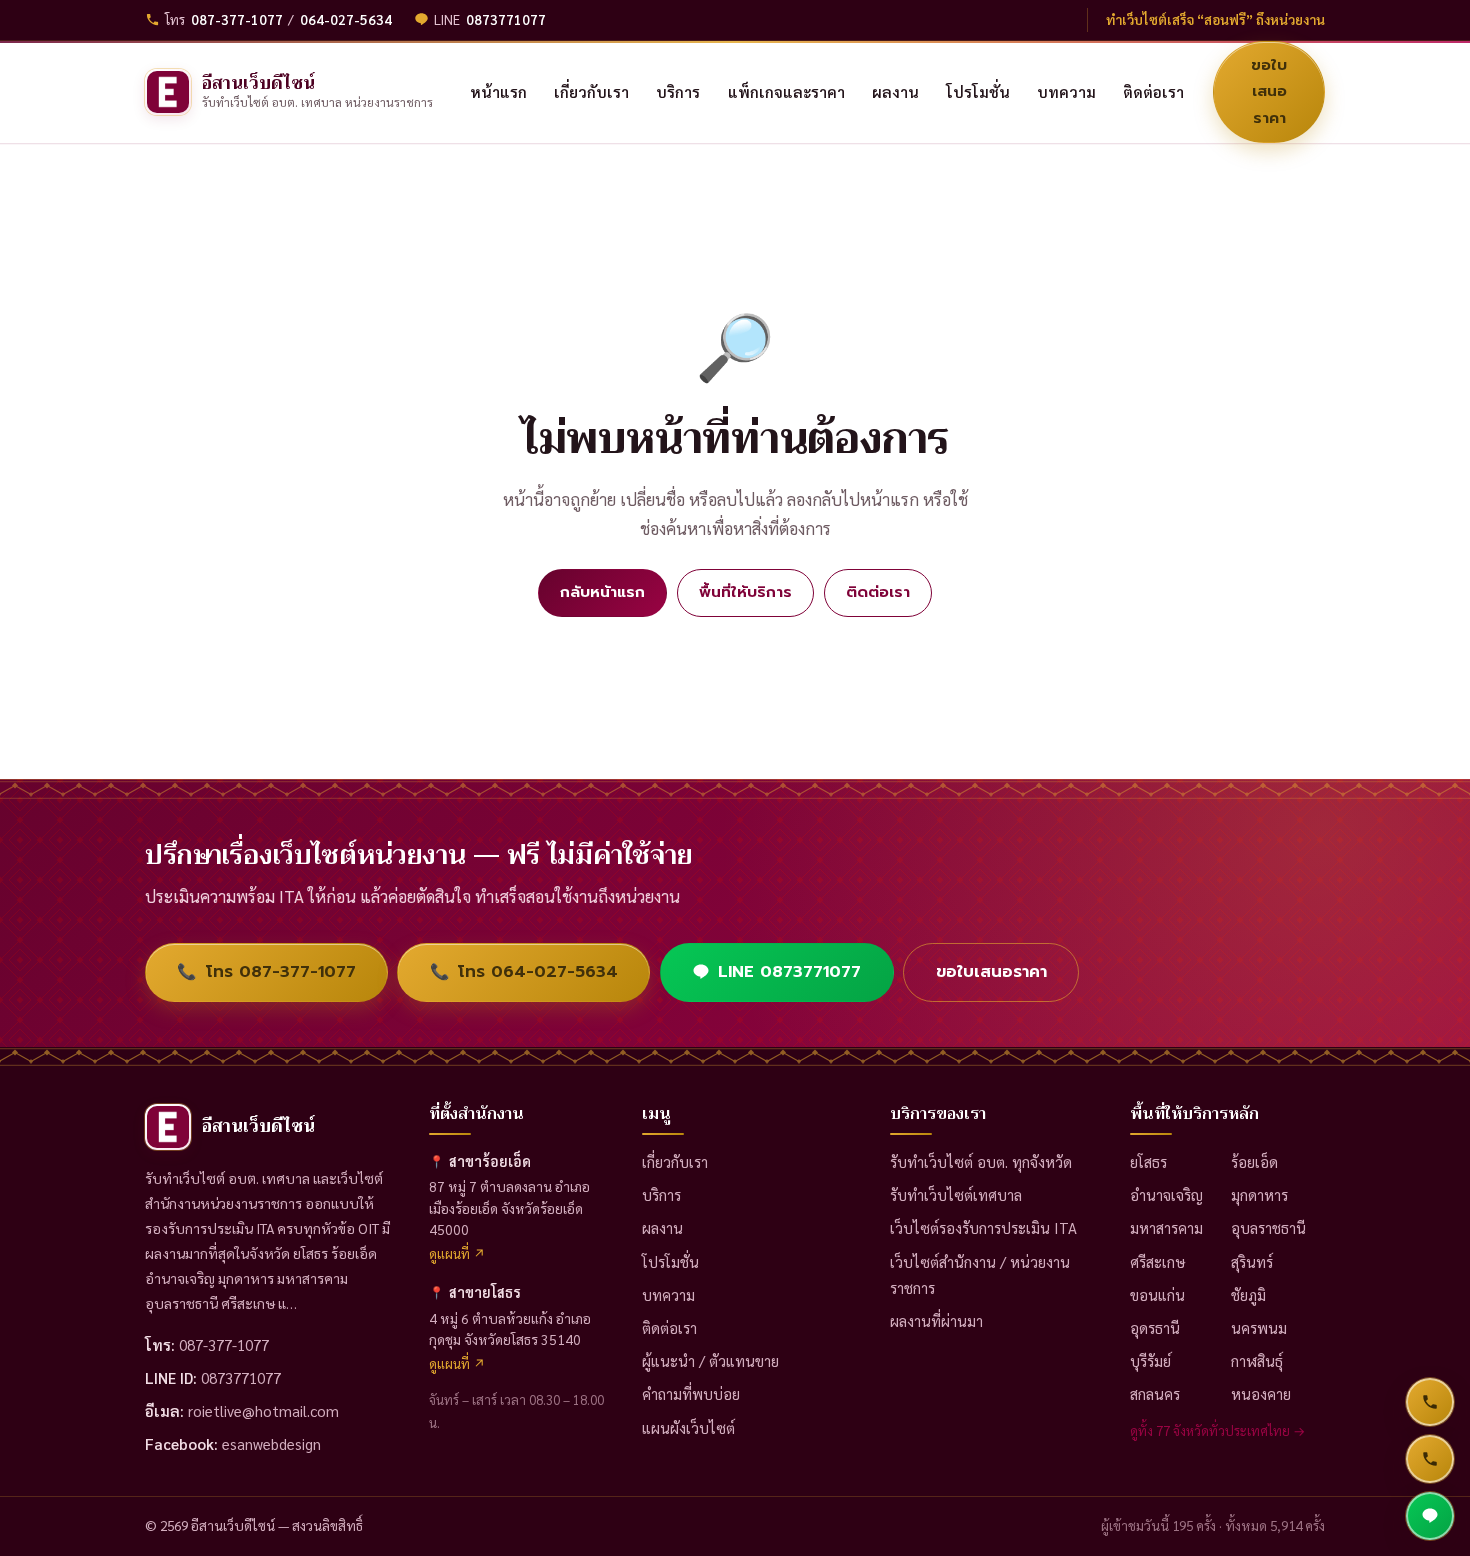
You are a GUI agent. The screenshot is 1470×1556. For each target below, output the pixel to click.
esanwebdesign (271, 1443)
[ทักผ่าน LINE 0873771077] (1430, 1516)
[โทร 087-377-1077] (1430, 1402)
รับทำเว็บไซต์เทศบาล (956, 1194)
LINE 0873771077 (789, 971)
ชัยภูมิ (1248, 1294)
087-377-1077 (237, 19)
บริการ (661, 1194)
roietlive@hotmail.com (263, 1410)
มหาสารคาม (1166, 1227)
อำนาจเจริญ (1166, 1194)
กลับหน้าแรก (602, 591)
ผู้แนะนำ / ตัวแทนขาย (710, 1360)
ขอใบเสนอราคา (1269, 91)
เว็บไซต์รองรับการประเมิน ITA (983, 1227)
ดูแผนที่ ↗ (457, 1253)
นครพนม (1259, 1327)
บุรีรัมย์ (1150, 1360)
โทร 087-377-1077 (266, 971)
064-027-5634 (346, 19)
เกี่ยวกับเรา (675, 1161)
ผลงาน (662, 1227)
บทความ (668, 1294)
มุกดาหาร (1259, 1194)
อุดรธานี (1155, 1327)
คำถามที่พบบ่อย (691, 1393)
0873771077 (506, 19)
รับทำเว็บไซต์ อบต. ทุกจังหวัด (981, 1161)
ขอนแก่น (1157, 1294)
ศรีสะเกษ (1157, 1261)
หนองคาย (1261, 1393)
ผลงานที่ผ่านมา (936, 1320)
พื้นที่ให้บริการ (745, 591)
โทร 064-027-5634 (524, 971)
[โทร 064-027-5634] (1430, 1459)
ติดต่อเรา (878, 591)
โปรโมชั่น (670, 1261)
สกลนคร (1155, 1393)
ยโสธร (1148, 1161)
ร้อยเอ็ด (1254, 1161)
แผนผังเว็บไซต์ (688, 1427)
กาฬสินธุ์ (1257, 1360)
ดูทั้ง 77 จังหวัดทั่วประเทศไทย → (1218, 1430)
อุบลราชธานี (1268, 1227)
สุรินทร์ (1252, 1261)
